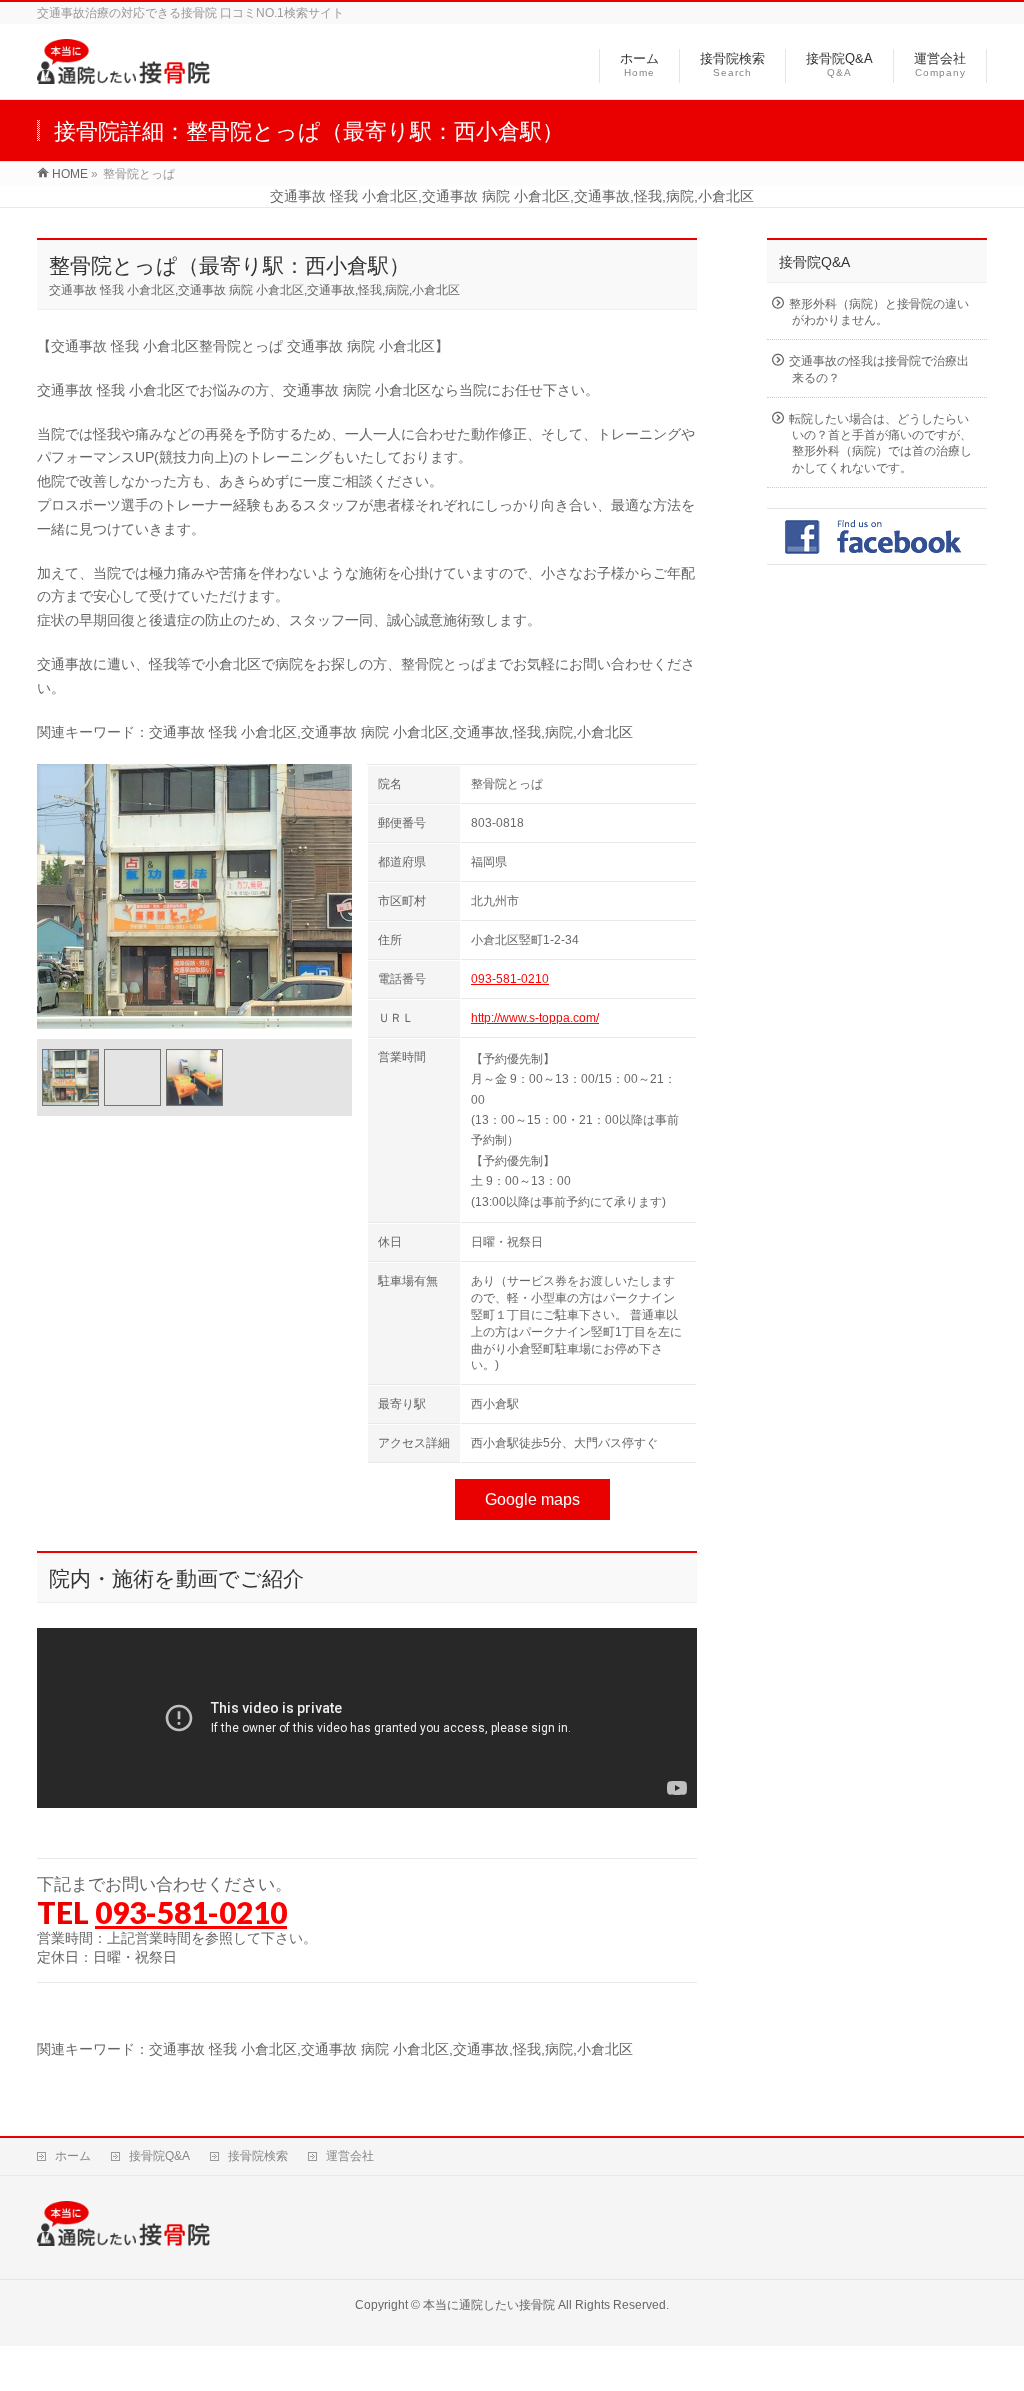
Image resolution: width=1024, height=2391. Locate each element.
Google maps (532, 1499)
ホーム (73, 2156)
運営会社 (350, 2156)
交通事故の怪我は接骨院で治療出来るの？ (879, 369)
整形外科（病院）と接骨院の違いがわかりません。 (879, 312)
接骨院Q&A (159, 2156)
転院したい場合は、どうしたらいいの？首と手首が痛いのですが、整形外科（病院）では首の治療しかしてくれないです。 (880, 443)
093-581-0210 (510, 979)
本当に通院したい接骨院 (489, 2305)
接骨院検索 (258, 2156)
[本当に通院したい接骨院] (123, 73)
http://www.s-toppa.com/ (535, 1018)
